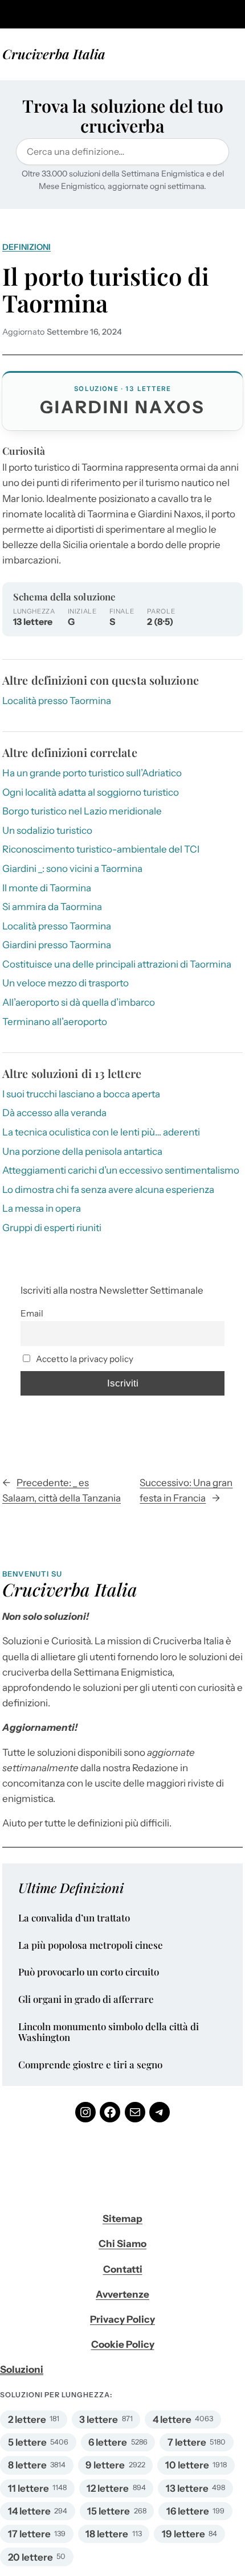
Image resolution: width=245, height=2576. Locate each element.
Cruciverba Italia (54, 54)
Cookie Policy (123, 2344)
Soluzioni (22, 2369)
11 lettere (28, 2488)
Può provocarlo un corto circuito (89, 1972)
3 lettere (99, 2419)
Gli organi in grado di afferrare (86, 1999)
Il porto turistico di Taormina (106, 290)
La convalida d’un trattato (74, 1918)
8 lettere (27, 2465)
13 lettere (187, 2488)
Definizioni (26, 247)
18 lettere (107, 2534)
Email (32, 1313)
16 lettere (188, 2511)
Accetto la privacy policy (84, 1359)
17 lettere (29, 2534)
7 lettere (187, 2442)
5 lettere (27, 2442)
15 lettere (109, 2511)
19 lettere (183, 2534)
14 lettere (29, 2511)
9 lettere (105, 2465)
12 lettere (108, 2488)
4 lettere (172, 2419)
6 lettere (108, 2442)
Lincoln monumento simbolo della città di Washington (109, 2032)
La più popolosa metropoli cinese (91, 1945)
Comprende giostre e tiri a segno (90, 2065)
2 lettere (27, 2419)
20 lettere (30, 2557)
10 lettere (187, 2465)
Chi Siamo (122, 2244)
